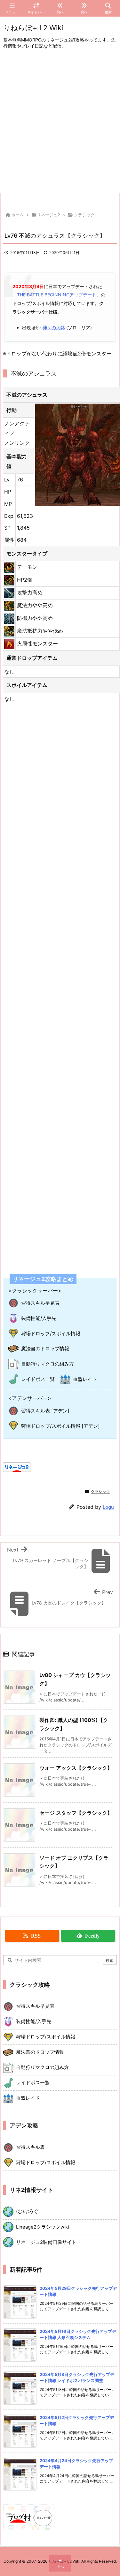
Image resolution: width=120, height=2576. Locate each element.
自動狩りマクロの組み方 (48, 1364)
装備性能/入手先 (39, 1318)
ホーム (17, 215)
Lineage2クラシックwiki (42, 2227)
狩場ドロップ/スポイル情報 (51, 1333)
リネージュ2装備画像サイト (46, 2242)
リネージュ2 (48, 215)
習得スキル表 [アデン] (45, 1411)
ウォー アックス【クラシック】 (76, 1768)
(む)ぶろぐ (27, 2211)
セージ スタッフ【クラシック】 (76, 1813)
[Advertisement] (60, 122)
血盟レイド (85, 1379)
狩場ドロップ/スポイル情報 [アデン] (60, 1426)
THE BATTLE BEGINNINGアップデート (57, 295)
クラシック (84, 215)
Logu (108, 1507)
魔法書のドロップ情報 (45, 1348)
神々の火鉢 (54, 328)
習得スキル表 (30, 2147)
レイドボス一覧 (38, 1379)
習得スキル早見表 (40, 1303)
